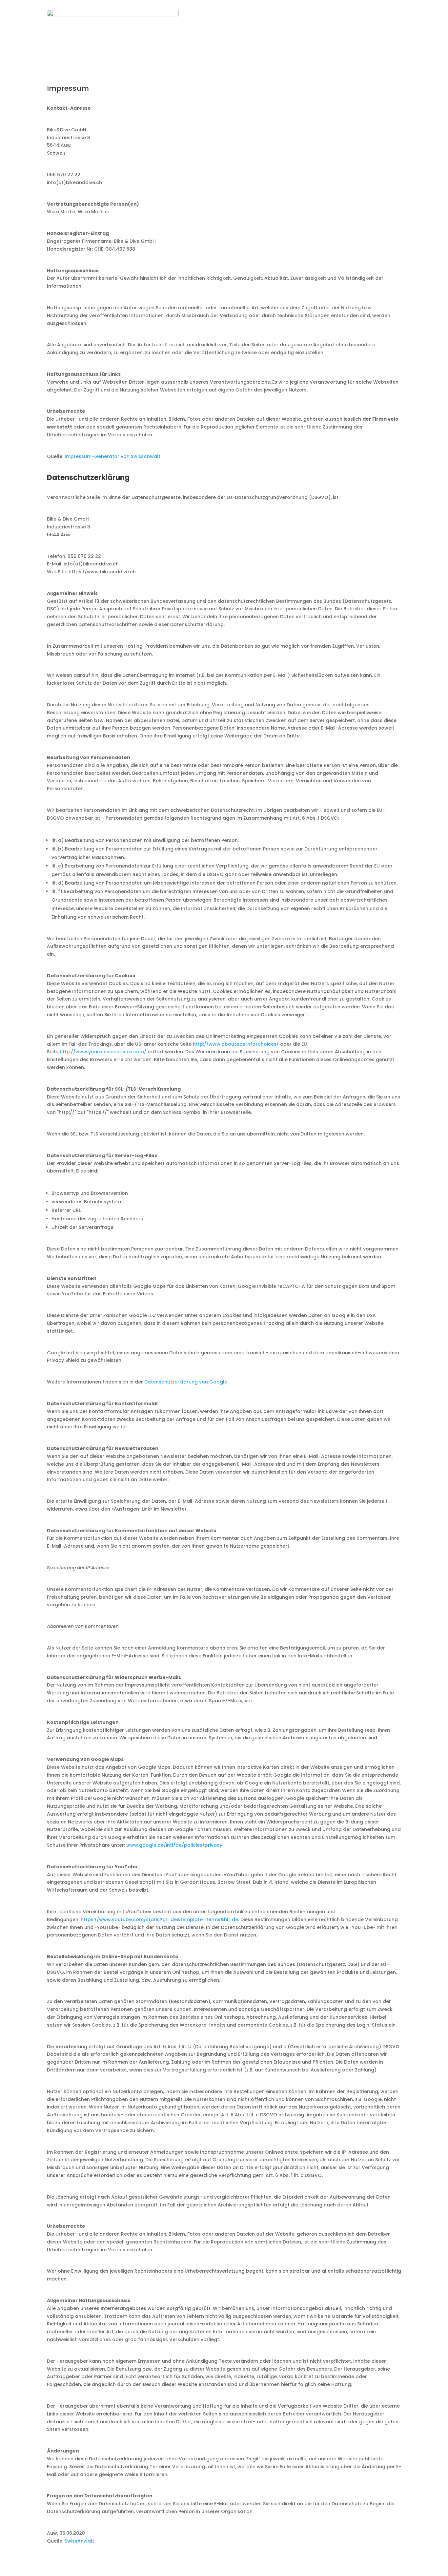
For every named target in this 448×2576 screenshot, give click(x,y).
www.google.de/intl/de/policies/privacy (174, 1845)
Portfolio (320, 27)
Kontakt (389, 27)
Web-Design (241, 27)
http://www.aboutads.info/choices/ (236, 1044)
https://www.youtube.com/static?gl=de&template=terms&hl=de (159, 1919)
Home (209, 27)
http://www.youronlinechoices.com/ (103, 1052)
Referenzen (355, 27)
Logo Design (283, 27)
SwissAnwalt (79, 2541)
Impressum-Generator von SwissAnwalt (112, 456)
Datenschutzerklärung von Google (186, 1382)
